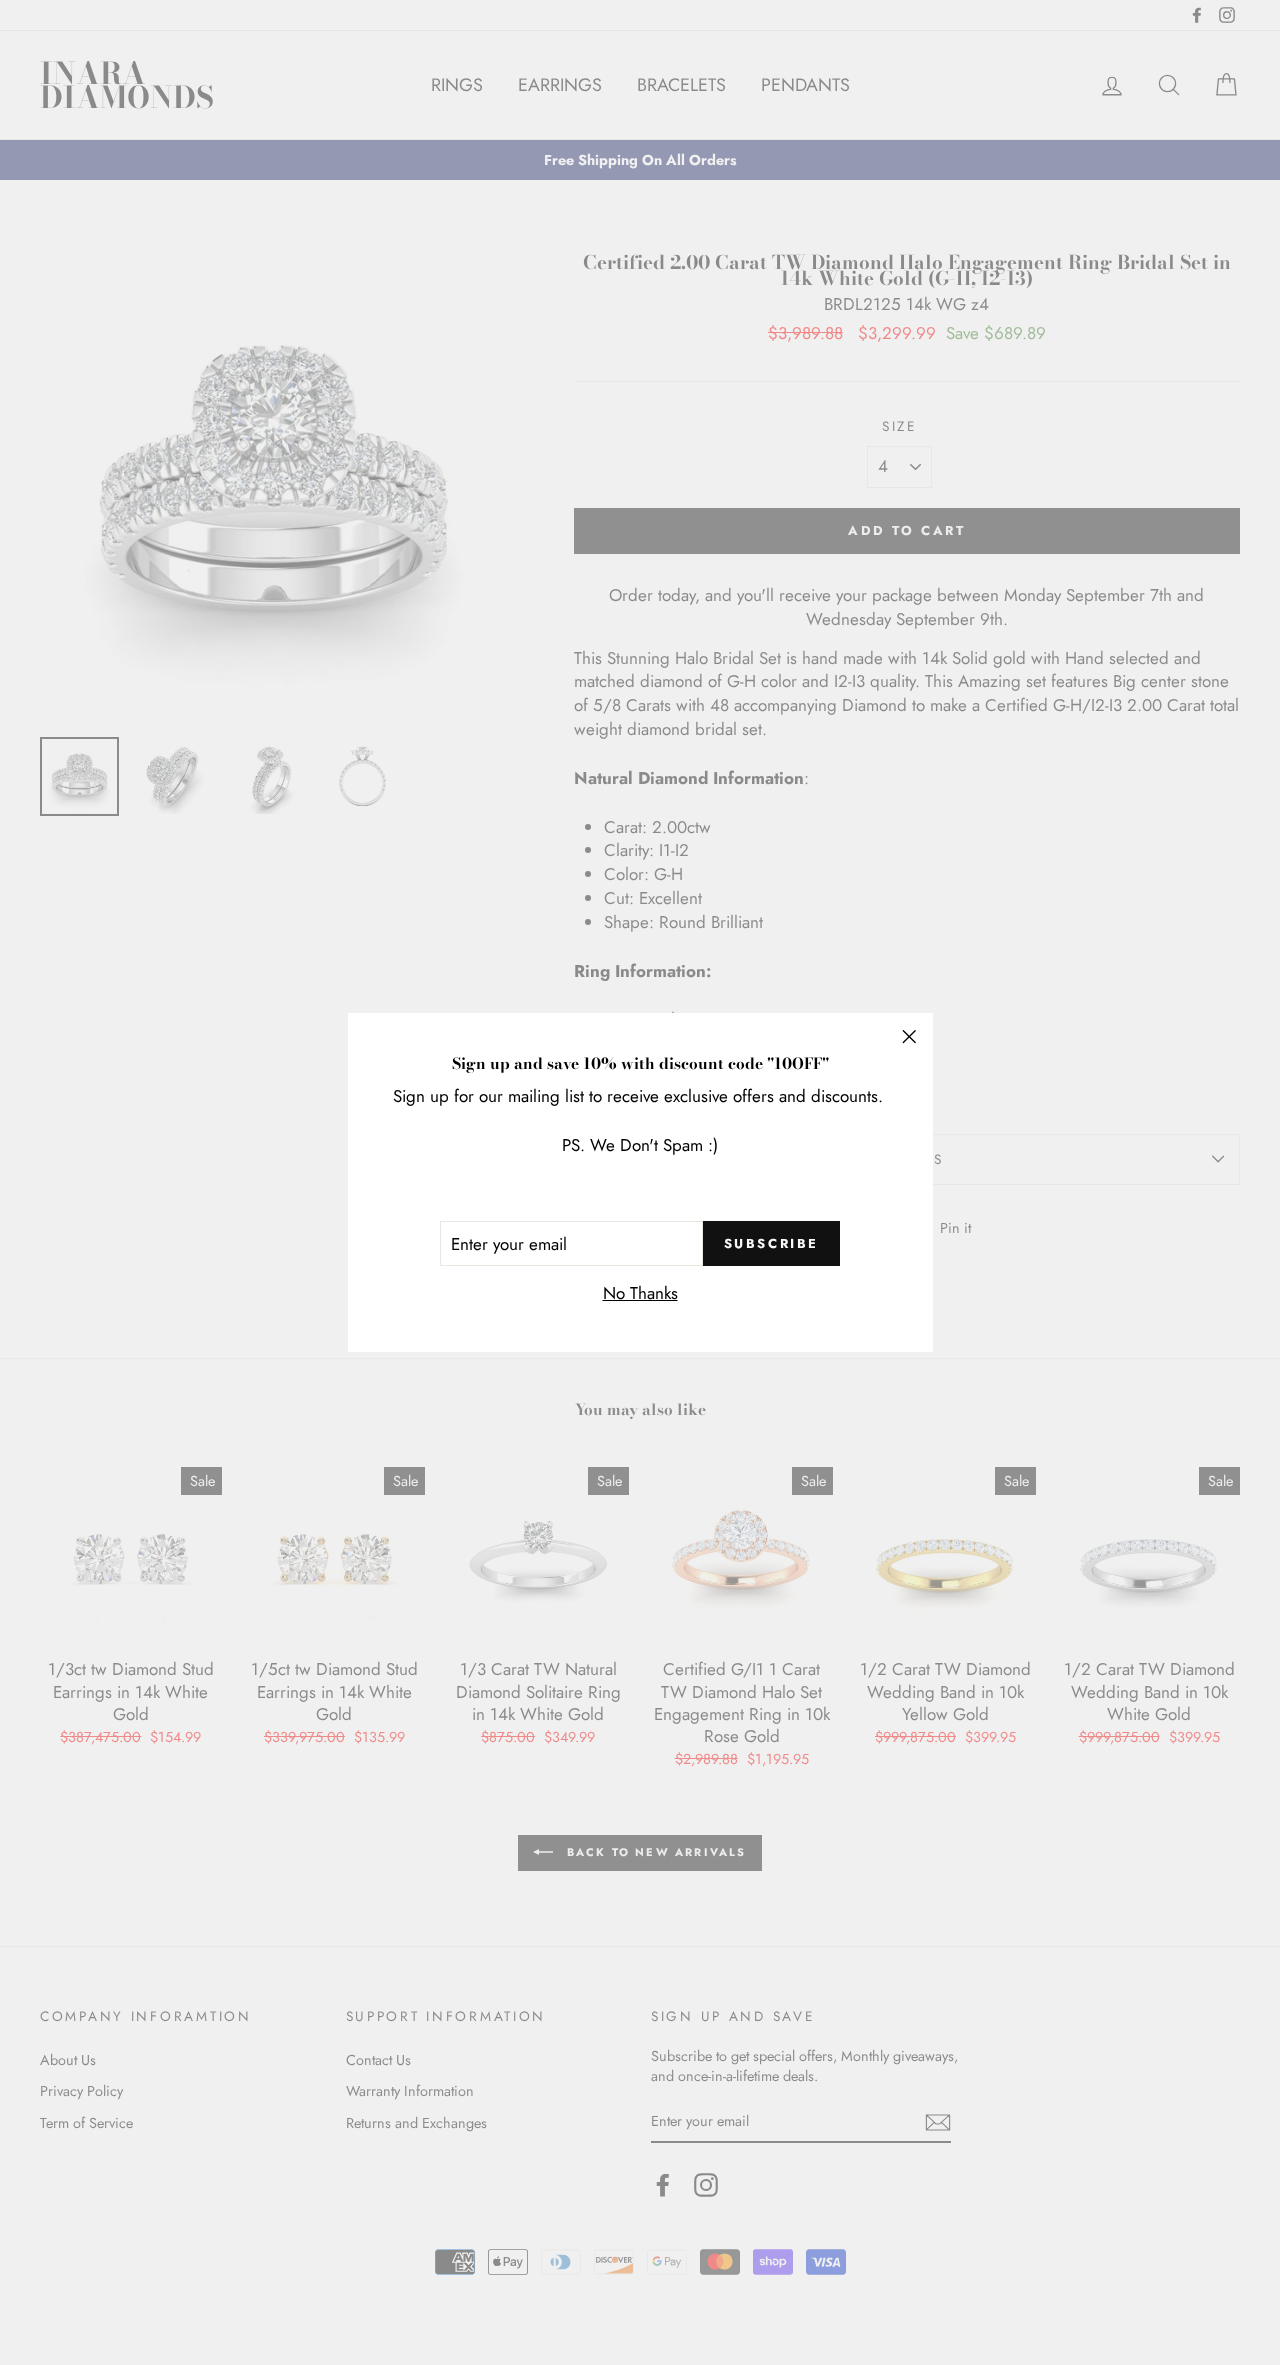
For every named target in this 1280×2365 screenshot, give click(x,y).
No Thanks (640, 1293)
